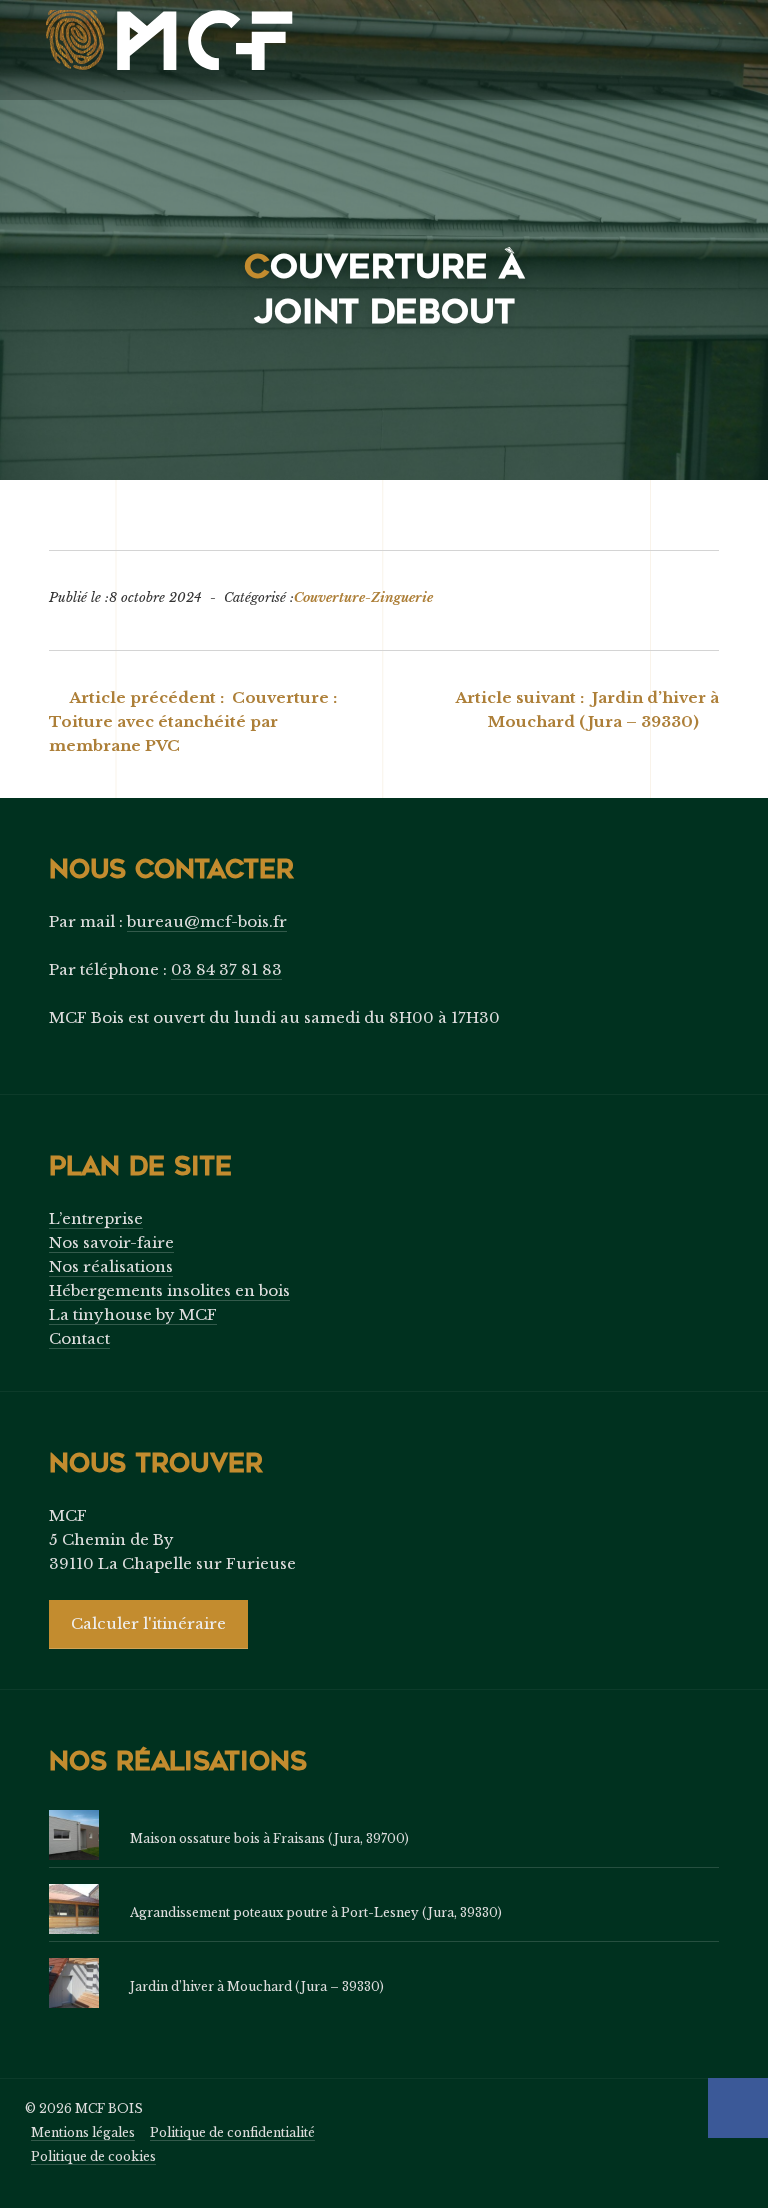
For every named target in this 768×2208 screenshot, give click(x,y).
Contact (79, 1338)
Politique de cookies (93, 2156)
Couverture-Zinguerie (363, 597)
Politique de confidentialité (232, 2132)
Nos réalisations (111, 1266)
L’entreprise (96, 1218)
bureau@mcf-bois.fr (207, 921)
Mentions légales (83, 2132)
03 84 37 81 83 (226, 969)
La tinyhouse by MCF (133, 1314)
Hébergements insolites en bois (169, 1290)
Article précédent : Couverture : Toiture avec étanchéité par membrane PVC (193, 721)
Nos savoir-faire (111, 1242)
